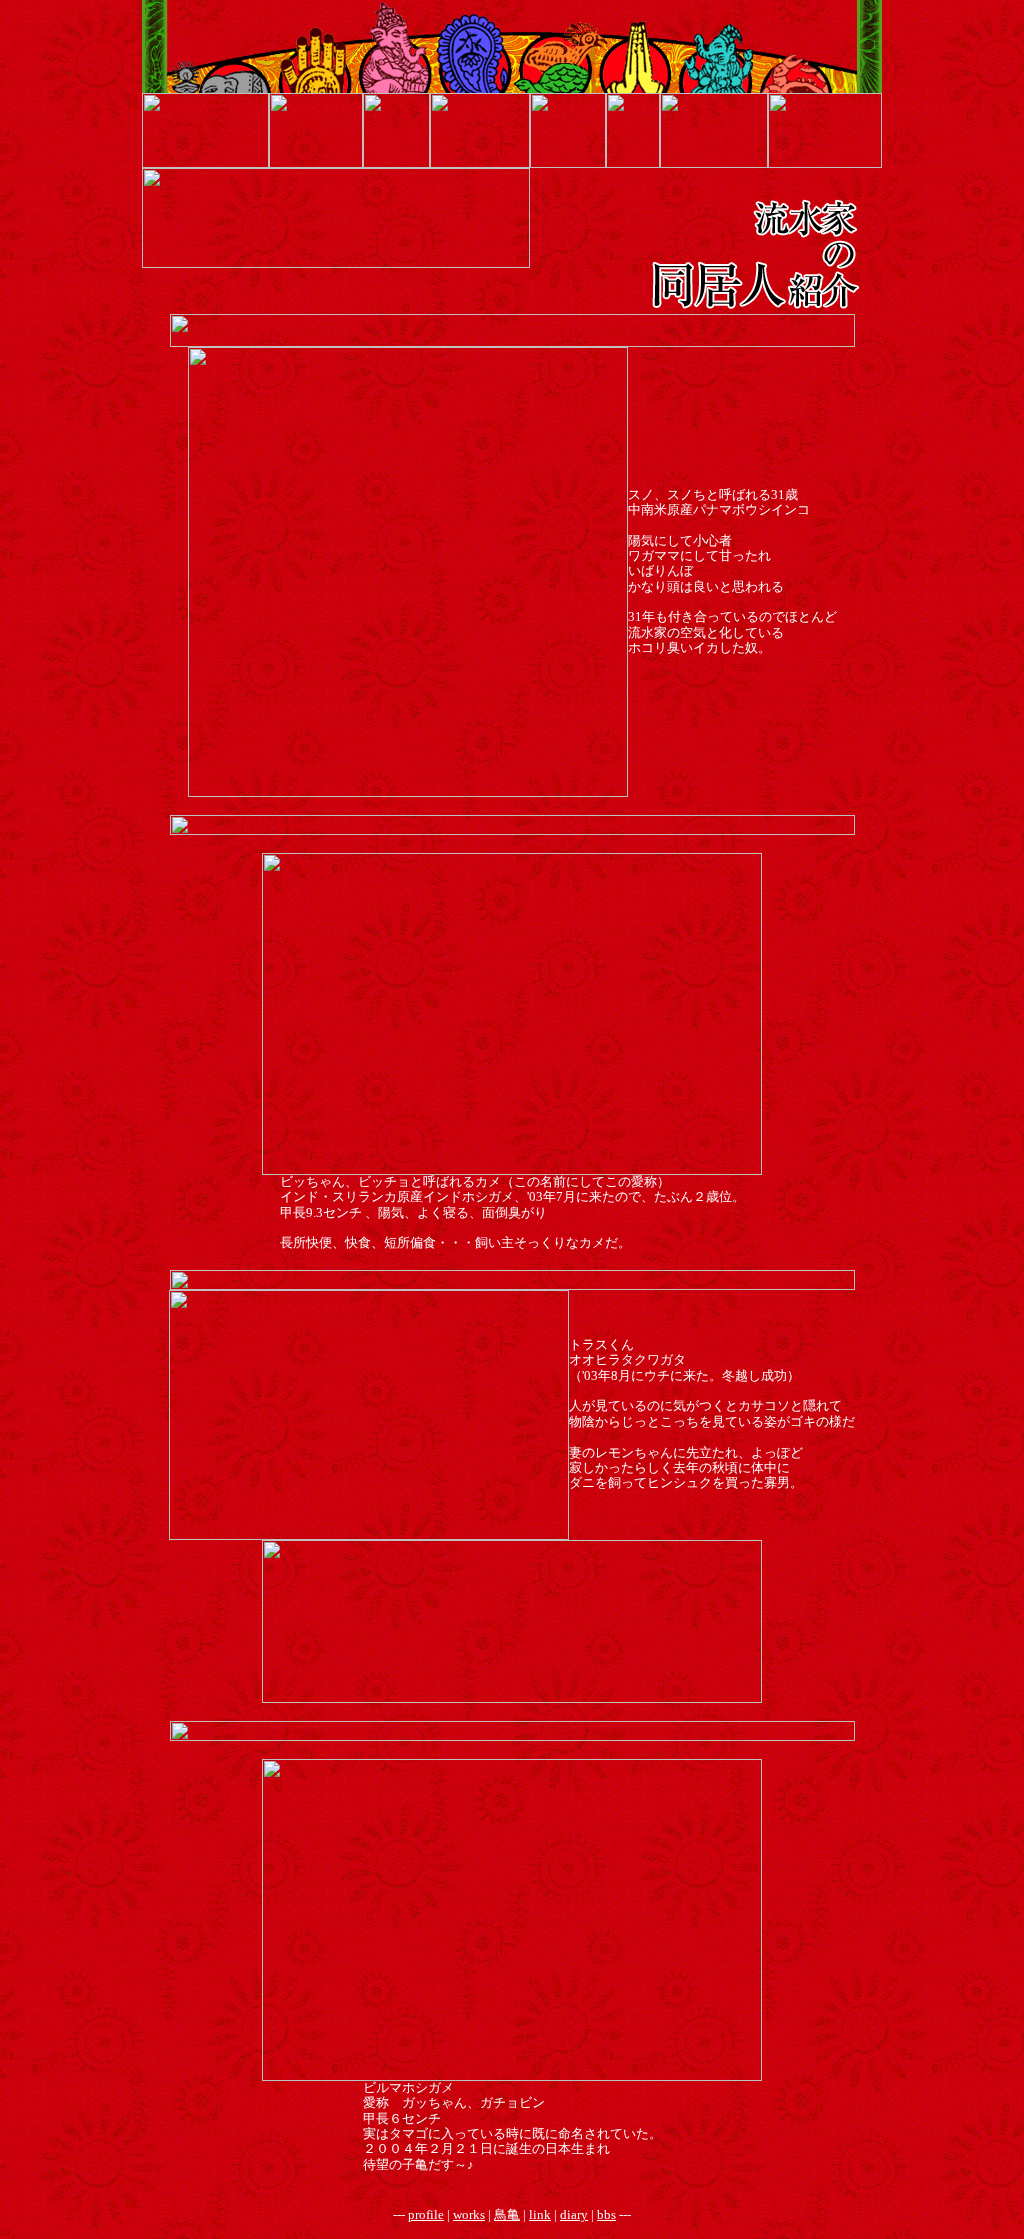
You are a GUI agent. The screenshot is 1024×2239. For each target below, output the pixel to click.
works (469, 2215)
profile (426, 2215)
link (540, 2215)
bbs (606, 2215)
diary (574, 2215)
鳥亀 (507, 2215)
